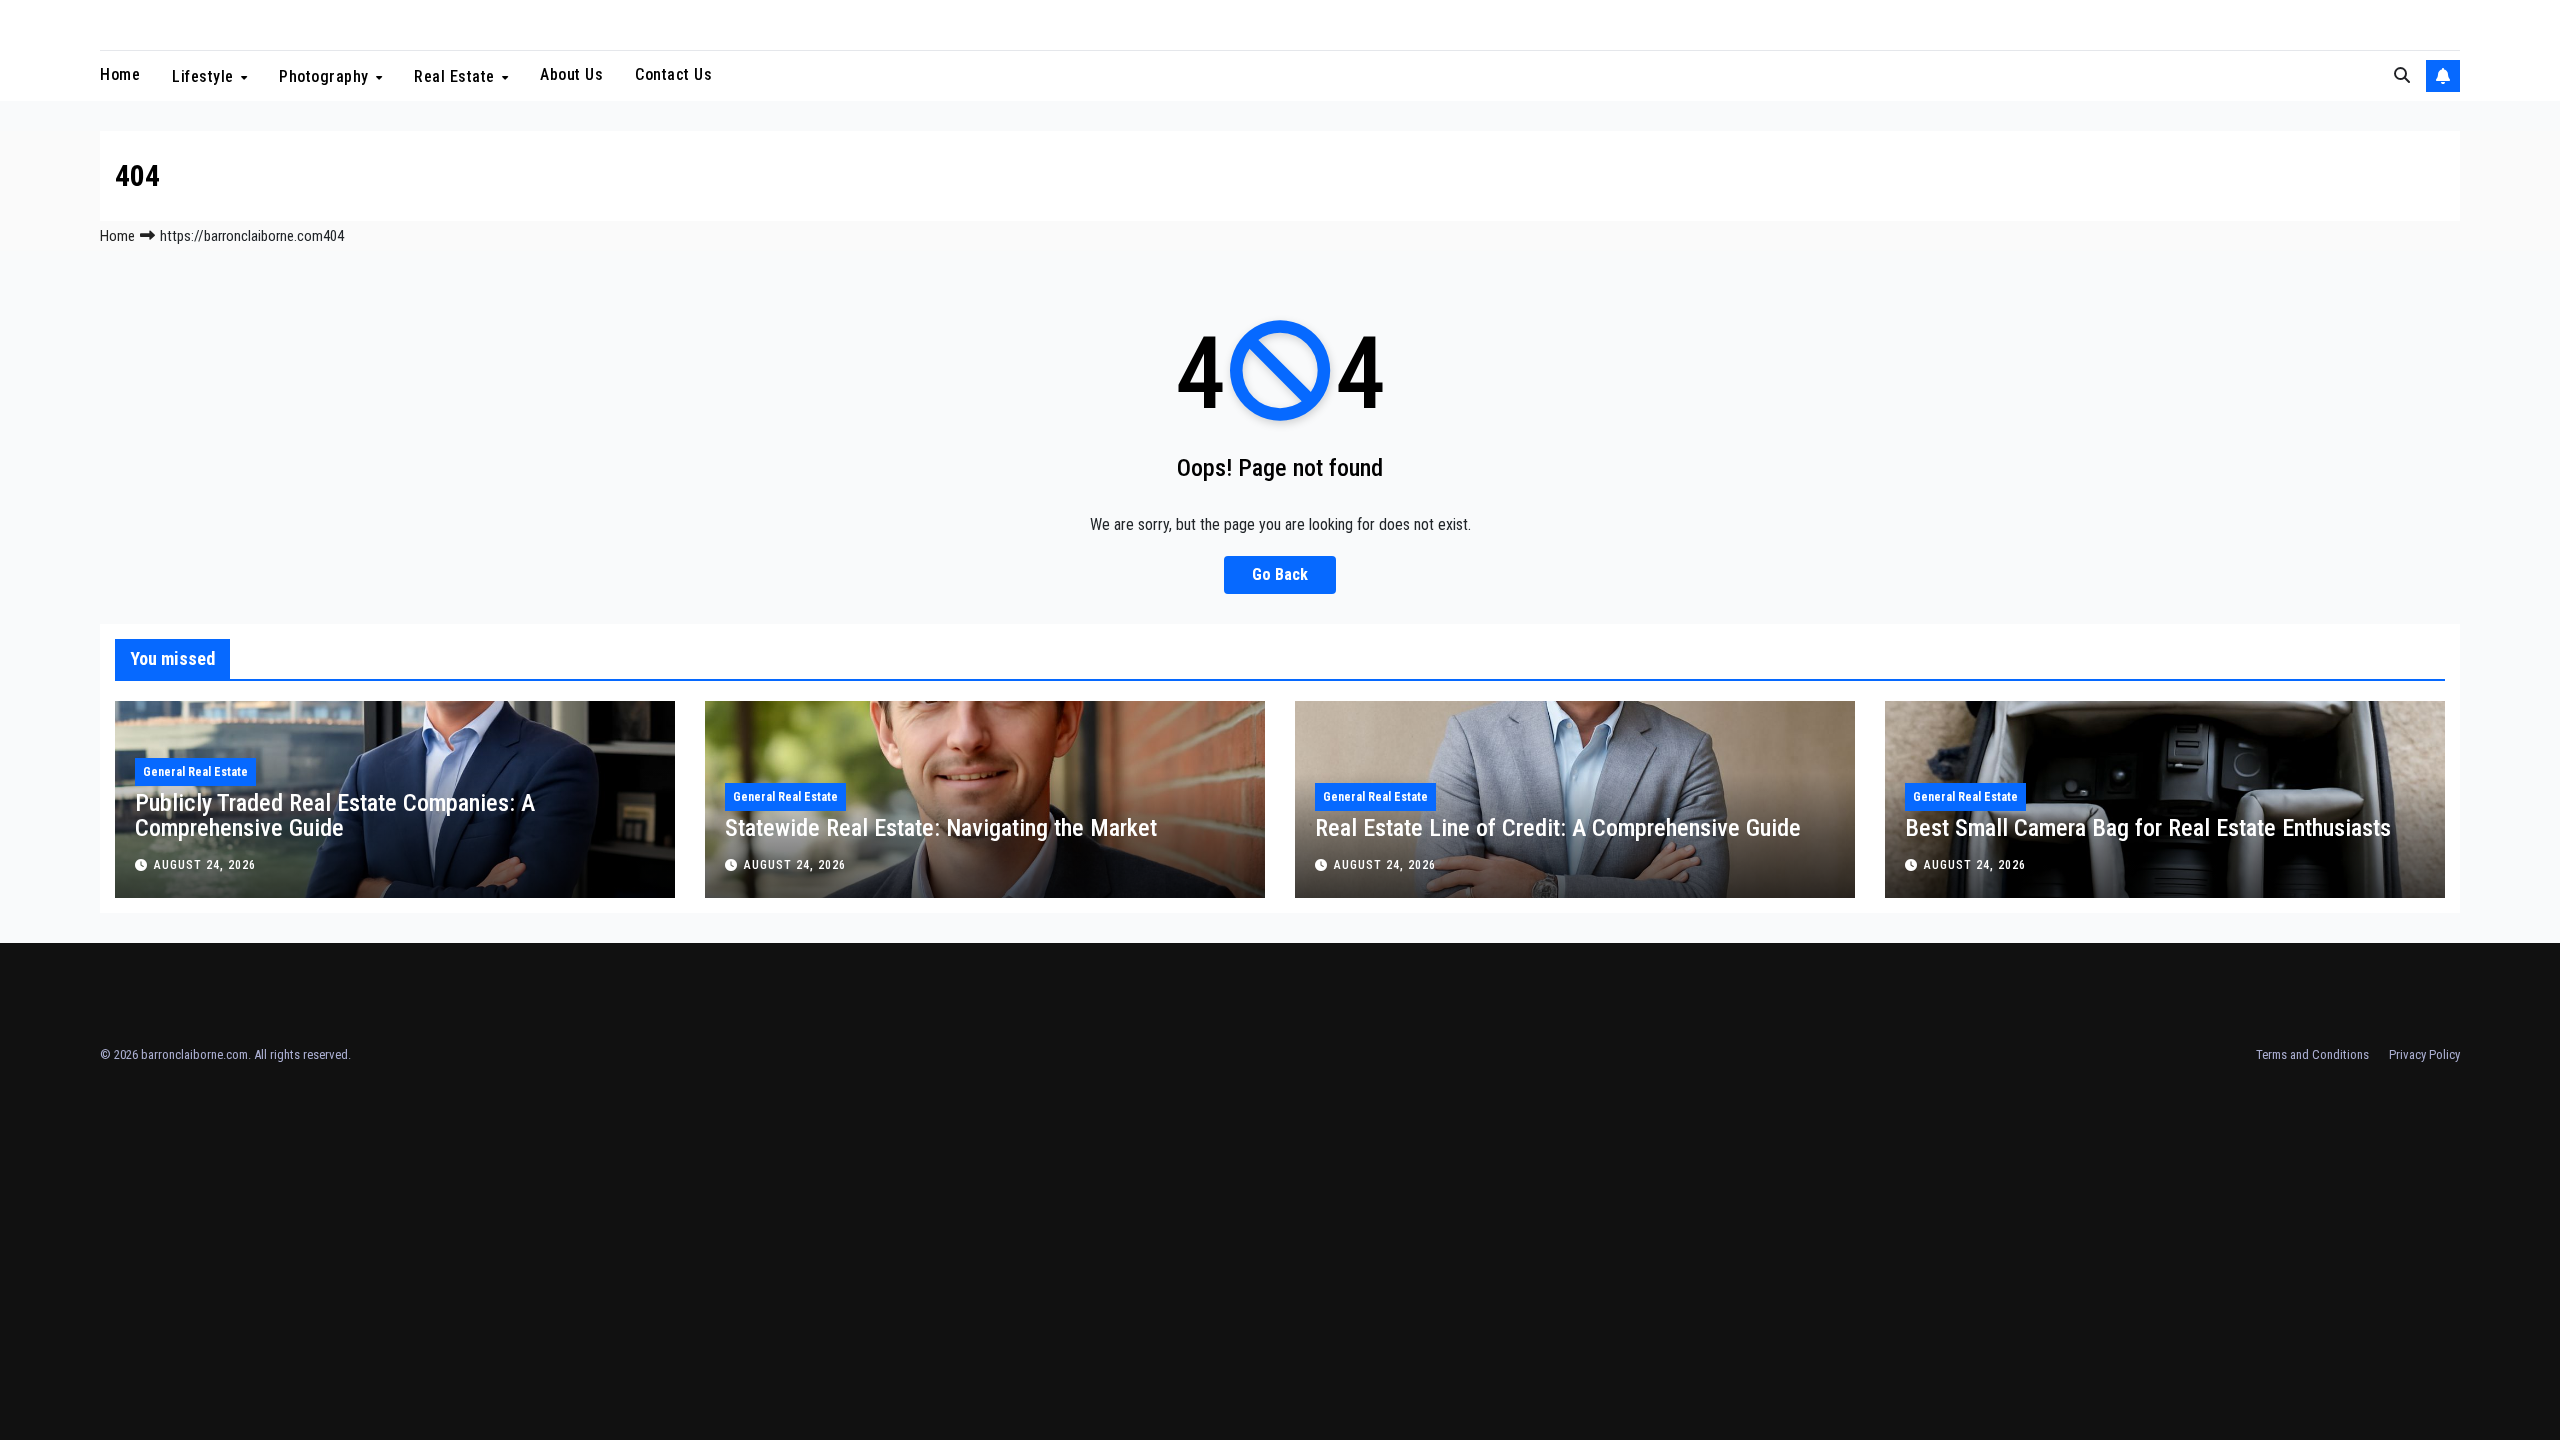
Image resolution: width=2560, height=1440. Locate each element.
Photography (326, 76)
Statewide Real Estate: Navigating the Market (941, 828)
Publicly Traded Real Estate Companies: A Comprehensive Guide (335, 815)
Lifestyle (205, 76)
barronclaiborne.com (194, 1054)
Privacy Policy (2424, 1054)
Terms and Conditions (2312, 1054)
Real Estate (456, 76)
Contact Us (673, 74)
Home (120, 74)
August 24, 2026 (205, 865)
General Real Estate (195, 772)
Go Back (1280, 574)
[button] (2402, 75)
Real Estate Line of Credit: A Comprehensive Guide (1558, 828)
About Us (571, 74)
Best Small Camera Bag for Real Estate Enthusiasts (2148, 828)
